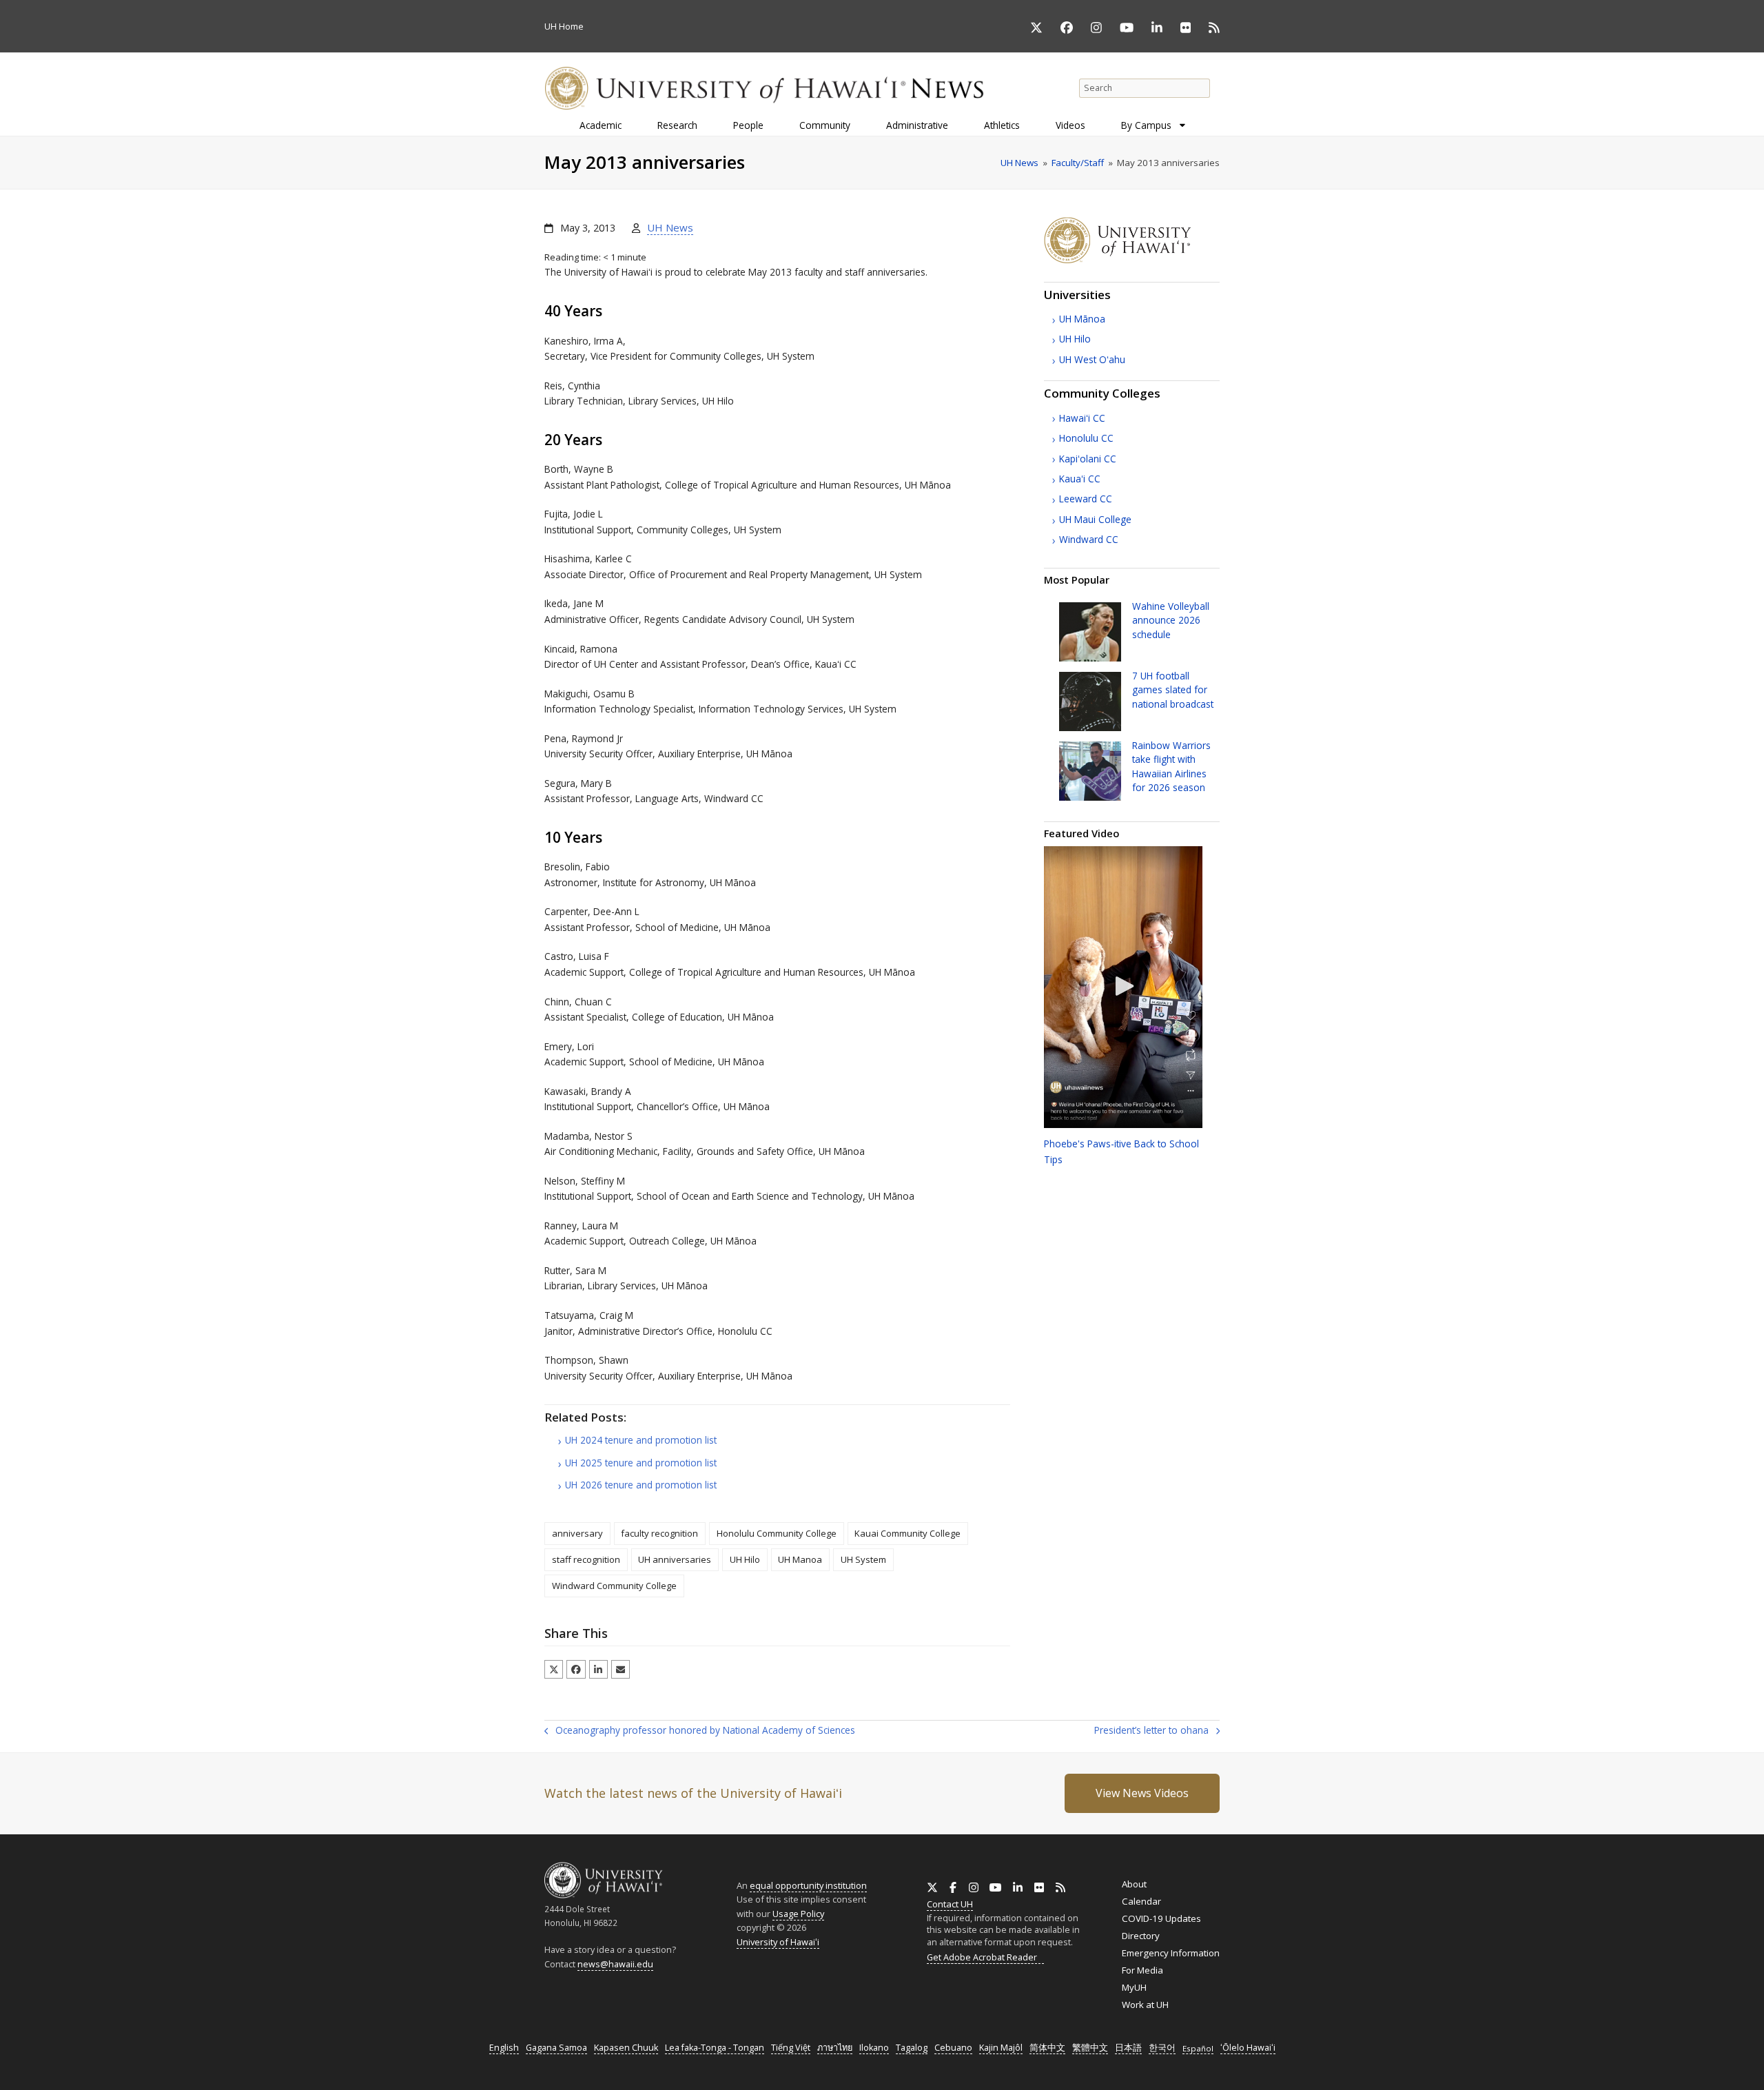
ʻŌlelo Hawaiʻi (1248, 2048)
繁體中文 (1090, 2048)
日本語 (1128, 2048)
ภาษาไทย (835, 2048)
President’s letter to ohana (1151, 1731)
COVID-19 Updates (1161, 1918)
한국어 (1162, 2048)
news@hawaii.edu (615, 1964)
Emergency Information (1171, 1953)
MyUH (1134, 1987)
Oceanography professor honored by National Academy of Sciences (700, 1731)
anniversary (577, 1533)
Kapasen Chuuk (626, 2048)
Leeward (1086, 499)
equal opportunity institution (808, 1885)
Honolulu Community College (777, 1533)
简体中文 (1047, 2048)
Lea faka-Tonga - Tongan (715, 2048)
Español (1198, 2048)
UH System (863, 1559)
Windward (1089, 539)
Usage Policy (798, 1914)
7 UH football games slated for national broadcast (1173, 690)
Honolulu (1086, 438)
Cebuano (953, 2048)
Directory (1141, 1936)
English (504, 2048)
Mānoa (1082, 319)
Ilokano (874, 2048)
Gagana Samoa (556, 2048)
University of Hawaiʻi (778, 1942)
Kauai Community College (907, 1533)
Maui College (1095, 519)
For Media (1142, 1970)
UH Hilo (745, 1559)
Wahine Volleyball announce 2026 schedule (1171, 620)
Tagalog (912, 2048)
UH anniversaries (675, 1559)
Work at (1145, 2005)
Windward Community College (614, 1586)
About (1134, 1884)
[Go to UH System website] (1132, 260)
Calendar (1141, 1901)
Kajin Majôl (1001, 2048)
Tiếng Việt (791, 2048)
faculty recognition (659, 1533)
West (1092, 359)
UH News (670, 227)
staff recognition (586, 1559)
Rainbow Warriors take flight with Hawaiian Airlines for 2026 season (1171, 766)
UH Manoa (800, 1559)
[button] (554, 1669)
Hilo (1075, 339)
